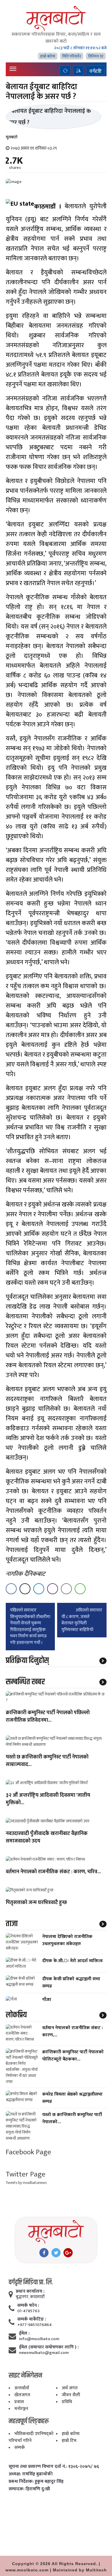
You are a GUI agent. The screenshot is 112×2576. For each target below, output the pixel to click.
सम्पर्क (20, 2448)
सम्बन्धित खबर (25, 1682)
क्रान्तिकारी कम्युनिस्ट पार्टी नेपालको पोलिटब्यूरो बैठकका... (73, 2056)
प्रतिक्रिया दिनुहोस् (27, 1661)
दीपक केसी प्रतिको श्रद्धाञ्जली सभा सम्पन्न (71, 1983)
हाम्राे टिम (69, 2441)
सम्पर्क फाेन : (28, 2306)
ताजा (12, 1924)
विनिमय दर (96, 56)
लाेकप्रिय (16, 2015)
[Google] (68, 2253)
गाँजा (47, 2000)
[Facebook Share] (11, 1589)
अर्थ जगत (70, 2388)
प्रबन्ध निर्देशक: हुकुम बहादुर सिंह (36, 2482)
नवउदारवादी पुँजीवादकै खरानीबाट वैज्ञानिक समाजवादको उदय (47, 1838)
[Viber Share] (53, 1589)
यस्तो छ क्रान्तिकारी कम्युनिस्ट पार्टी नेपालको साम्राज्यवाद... (47, 1761)
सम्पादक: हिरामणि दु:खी (29, 2489)
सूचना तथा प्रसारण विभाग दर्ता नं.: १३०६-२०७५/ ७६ (54, 2467)
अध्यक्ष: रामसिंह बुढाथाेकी (31, 2474)
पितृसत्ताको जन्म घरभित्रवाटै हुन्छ (36, 1903)
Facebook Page (28, 2152)
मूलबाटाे (12, 137)
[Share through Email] (66, 1589)
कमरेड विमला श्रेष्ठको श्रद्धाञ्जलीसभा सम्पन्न (72, 2098)
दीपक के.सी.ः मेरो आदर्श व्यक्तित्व (72, 1961)
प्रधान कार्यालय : (30, 2292)
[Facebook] (44, 2253)
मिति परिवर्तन (72, 56)
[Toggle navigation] (13, 69)
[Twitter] (56, 2253)
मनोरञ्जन (21, 2409)
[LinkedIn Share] (39, 1589)
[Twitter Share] (25, 1589)
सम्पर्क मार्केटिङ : (32, 2319)
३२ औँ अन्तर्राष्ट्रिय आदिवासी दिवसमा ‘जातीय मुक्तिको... (48, 1799)
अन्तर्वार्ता (22, 2388)
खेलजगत (22, 2395)
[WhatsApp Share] (80, 1589)
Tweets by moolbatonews (26, 2183)
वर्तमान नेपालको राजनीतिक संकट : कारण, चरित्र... (53, 1872)
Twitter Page (26, 2174)
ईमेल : (24, 2334)
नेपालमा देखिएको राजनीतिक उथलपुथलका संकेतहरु (67, 1940)
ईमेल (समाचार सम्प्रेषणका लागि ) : (49, 2347)
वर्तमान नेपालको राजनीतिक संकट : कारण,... (73, 2031)
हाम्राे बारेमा (48, 56)
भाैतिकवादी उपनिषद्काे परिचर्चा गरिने (31, 2437)
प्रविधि (67, 2402)
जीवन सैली (71, 2395)
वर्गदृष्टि (95, 71)
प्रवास (19, 2402)
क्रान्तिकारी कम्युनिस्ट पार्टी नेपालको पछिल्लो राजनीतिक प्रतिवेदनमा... (48, 1717)
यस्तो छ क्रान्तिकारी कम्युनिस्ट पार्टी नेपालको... (72, 2118)
